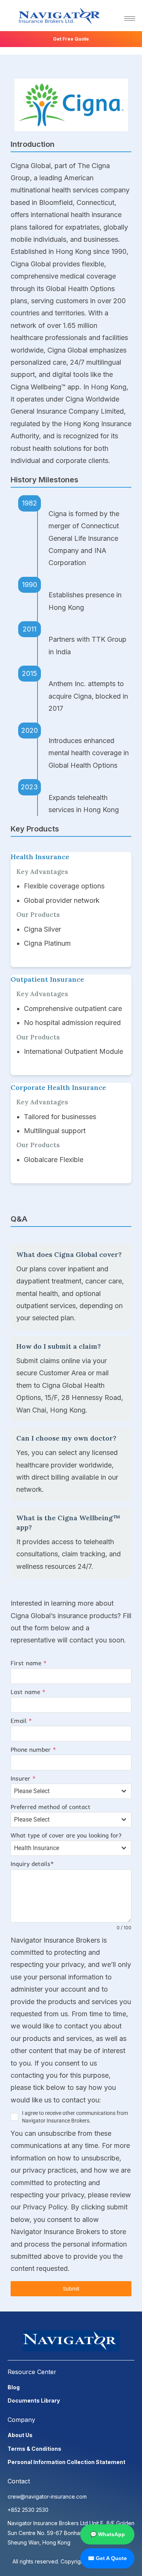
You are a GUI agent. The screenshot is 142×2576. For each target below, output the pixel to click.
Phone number (33, 1749)
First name (29, 1663)
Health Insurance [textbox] (37, 1848)
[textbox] (64, 1791)
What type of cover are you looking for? (66, 1835)
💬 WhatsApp (108, 2534)
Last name (28, 1692)
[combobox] (71, 1791)
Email (21, 1721)
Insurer (23, 1778)
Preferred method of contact (51, 1807)
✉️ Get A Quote (107, 2558)
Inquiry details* (32, 1864)
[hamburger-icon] (130, 18)
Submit (71, 2289)
